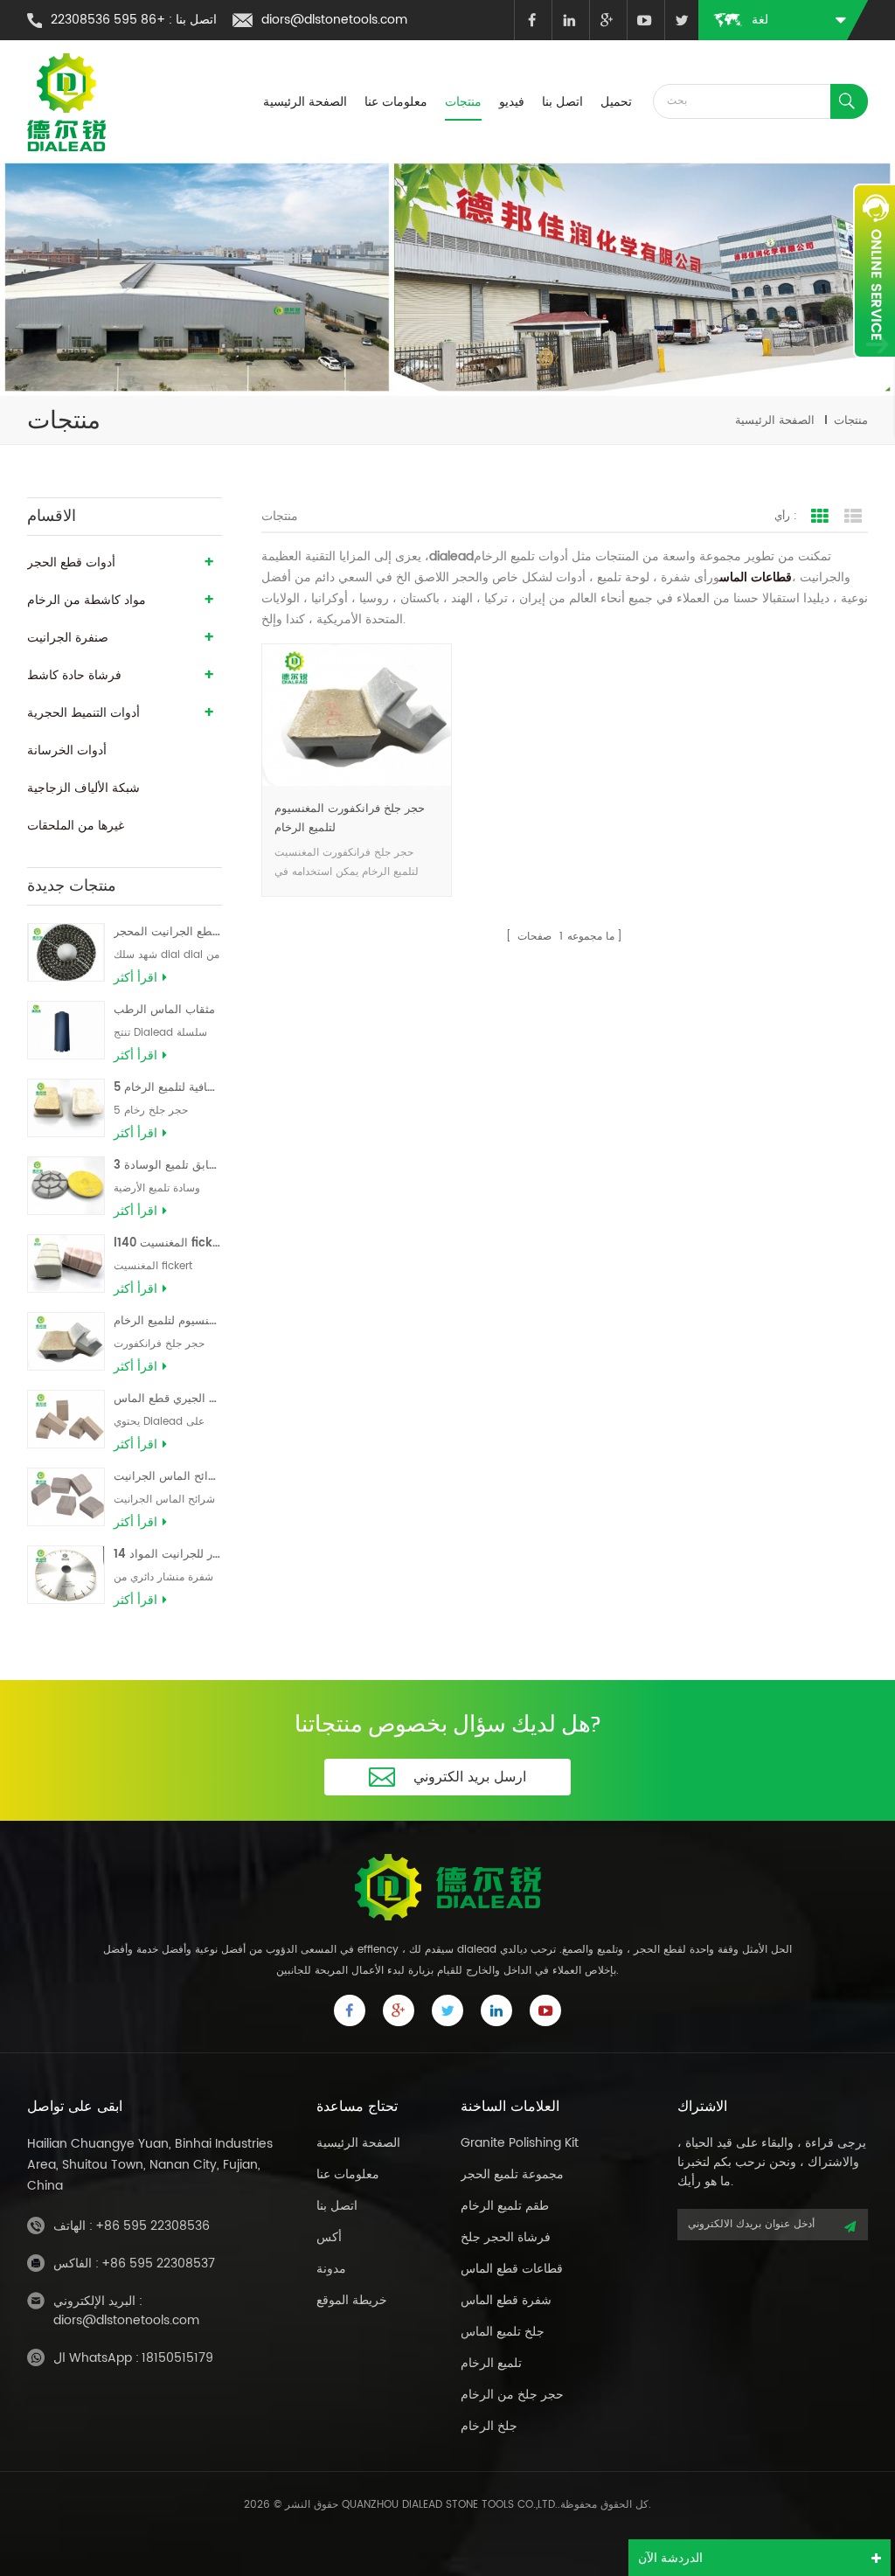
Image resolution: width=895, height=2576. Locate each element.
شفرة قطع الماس (506, 2300)
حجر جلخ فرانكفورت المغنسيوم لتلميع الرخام (168, 1321)
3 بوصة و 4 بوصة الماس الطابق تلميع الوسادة (168, 1166)
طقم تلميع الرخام (505, 2206)
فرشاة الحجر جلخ (506, 2237)
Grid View (820, 517)
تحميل (616, 102)
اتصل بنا (562, 102)
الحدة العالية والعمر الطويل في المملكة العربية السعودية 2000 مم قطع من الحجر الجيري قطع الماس (168, 1399)
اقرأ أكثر (135, 978)
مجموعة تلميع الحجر (512, 2174)
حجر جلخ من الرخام (512, 2395)
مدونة (331, 2269)
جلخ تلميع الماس (503, 2332)
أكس (329, 2237)
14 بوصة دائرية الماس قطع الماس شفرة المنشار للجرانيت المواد (168, 1555)
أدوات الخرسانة (67, 750)
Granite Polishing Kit (520, 2143)
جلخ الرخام (489, 2426)
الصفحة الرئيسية (305, 102)
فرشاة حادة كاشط (74, 675)
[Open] (874, 271)
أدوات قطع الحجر (71, 562)
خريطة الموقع (352, 2300)
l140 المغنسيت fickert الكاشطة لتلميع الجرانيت (168, 1243)
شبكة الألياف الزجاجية (83, 788)
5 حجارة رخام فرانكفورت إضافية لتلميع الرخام (168, 1088)
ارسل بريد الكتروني (470, 1777)
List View (853, 517)
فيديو (512, 102)
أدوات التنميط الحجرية (83, 713)
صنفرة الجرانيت (68, 638)
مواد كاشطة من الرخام (87, 600)
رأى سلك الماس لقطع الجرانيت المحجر (168, 932)
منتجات (463, 102)
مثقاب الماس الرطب (164, 1010)
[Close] (874, 368)
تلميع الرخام (491, 2363)
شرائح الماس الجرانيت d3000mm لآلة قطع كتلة (168, 1477)
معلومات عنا (396, 102)
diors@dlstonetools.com (334, 20)
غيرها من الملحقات (76, 826)
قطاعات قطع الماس (512, 2269)
